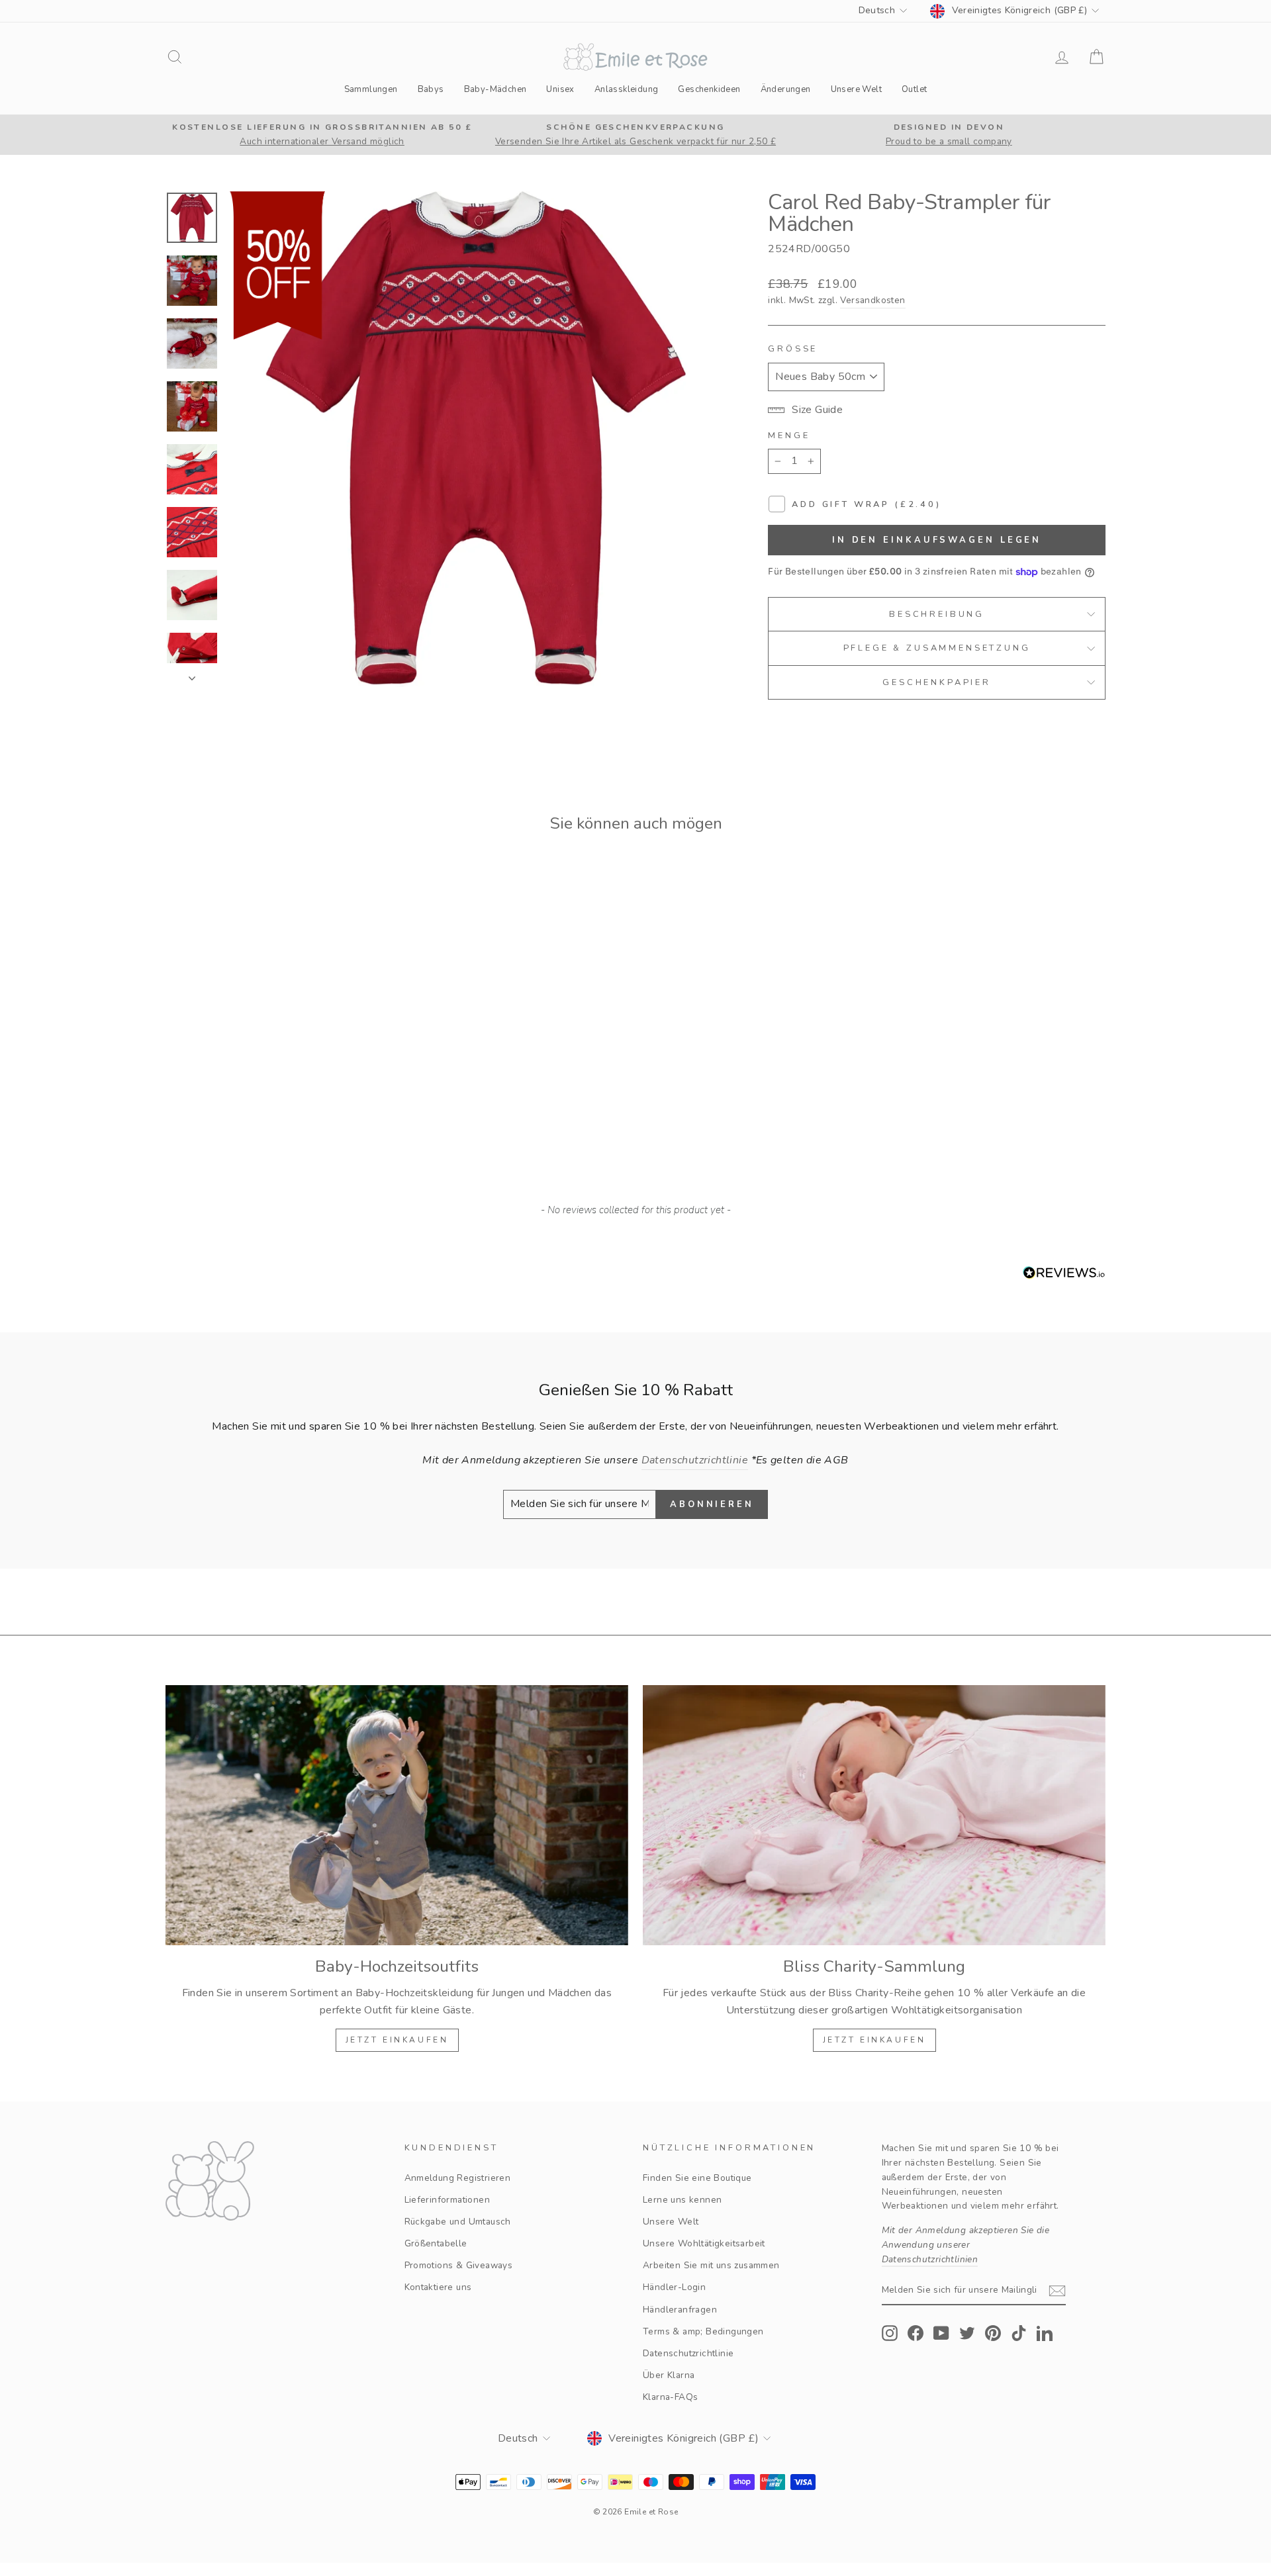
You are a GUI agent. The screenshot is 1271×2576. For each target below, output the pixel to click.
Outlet (914, 89)
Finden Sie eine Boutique (697, 2178)
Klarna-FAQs (670, 2397)
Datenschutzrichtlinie (688, 2353)
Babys (431, 89)
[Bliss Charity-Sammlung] (874, 1815)
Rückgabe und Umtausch (458, 2222)
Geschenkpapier (937, 682)
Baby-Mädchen (495, 89)
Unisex (560, 89)
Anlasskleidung (627, 89)
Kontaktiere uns (438, 2287)
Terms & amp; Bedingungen (703, 2331)
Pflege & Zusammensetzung (937, 648)
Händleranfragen (680, 2310)
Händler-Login (674, 2287)
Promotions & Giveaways (459, 2265)
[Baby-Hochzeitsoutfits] (397, 1815)
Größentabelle (436, 2243)
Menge (789, 436)
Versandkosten (872, 300)
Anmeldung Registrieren (458, 2178)
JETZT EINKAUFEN (397, 2040)
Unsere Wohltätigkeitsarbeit (704, 2243)
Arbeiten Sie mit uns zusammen (711, 2265)
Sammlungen (371, 89)
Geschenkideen (709, 89)
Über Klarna (669, 2375)
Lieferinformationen (447, 2200)
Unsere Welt (856, 89)
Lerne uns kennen (682, 2200)
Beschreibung (937, 614)
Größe (793, 349)
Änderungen (786, 89)
